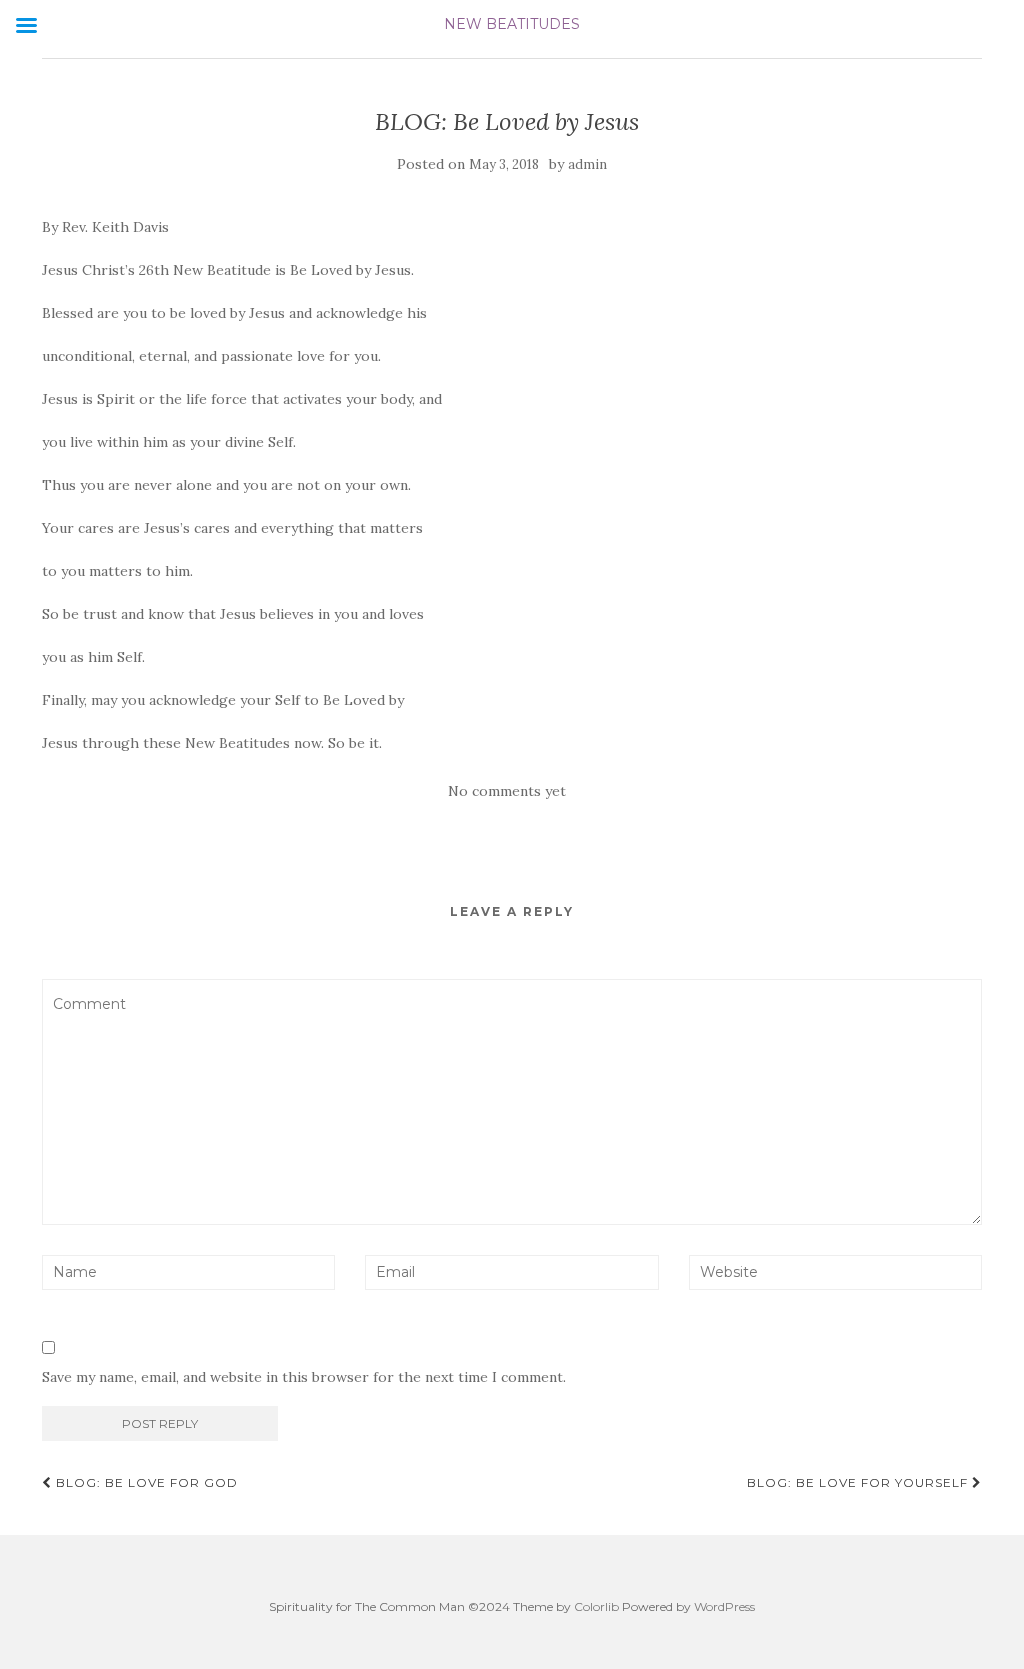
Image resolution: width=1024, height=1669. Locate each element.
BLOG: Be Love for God (145, 1482)
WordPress (724, 1606)
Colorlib (596, 1606)
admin (587, 164)
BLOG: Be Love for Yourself (859, 1482)
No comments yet (507, 791)
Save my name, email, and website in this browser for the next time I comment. (304, 1377)
